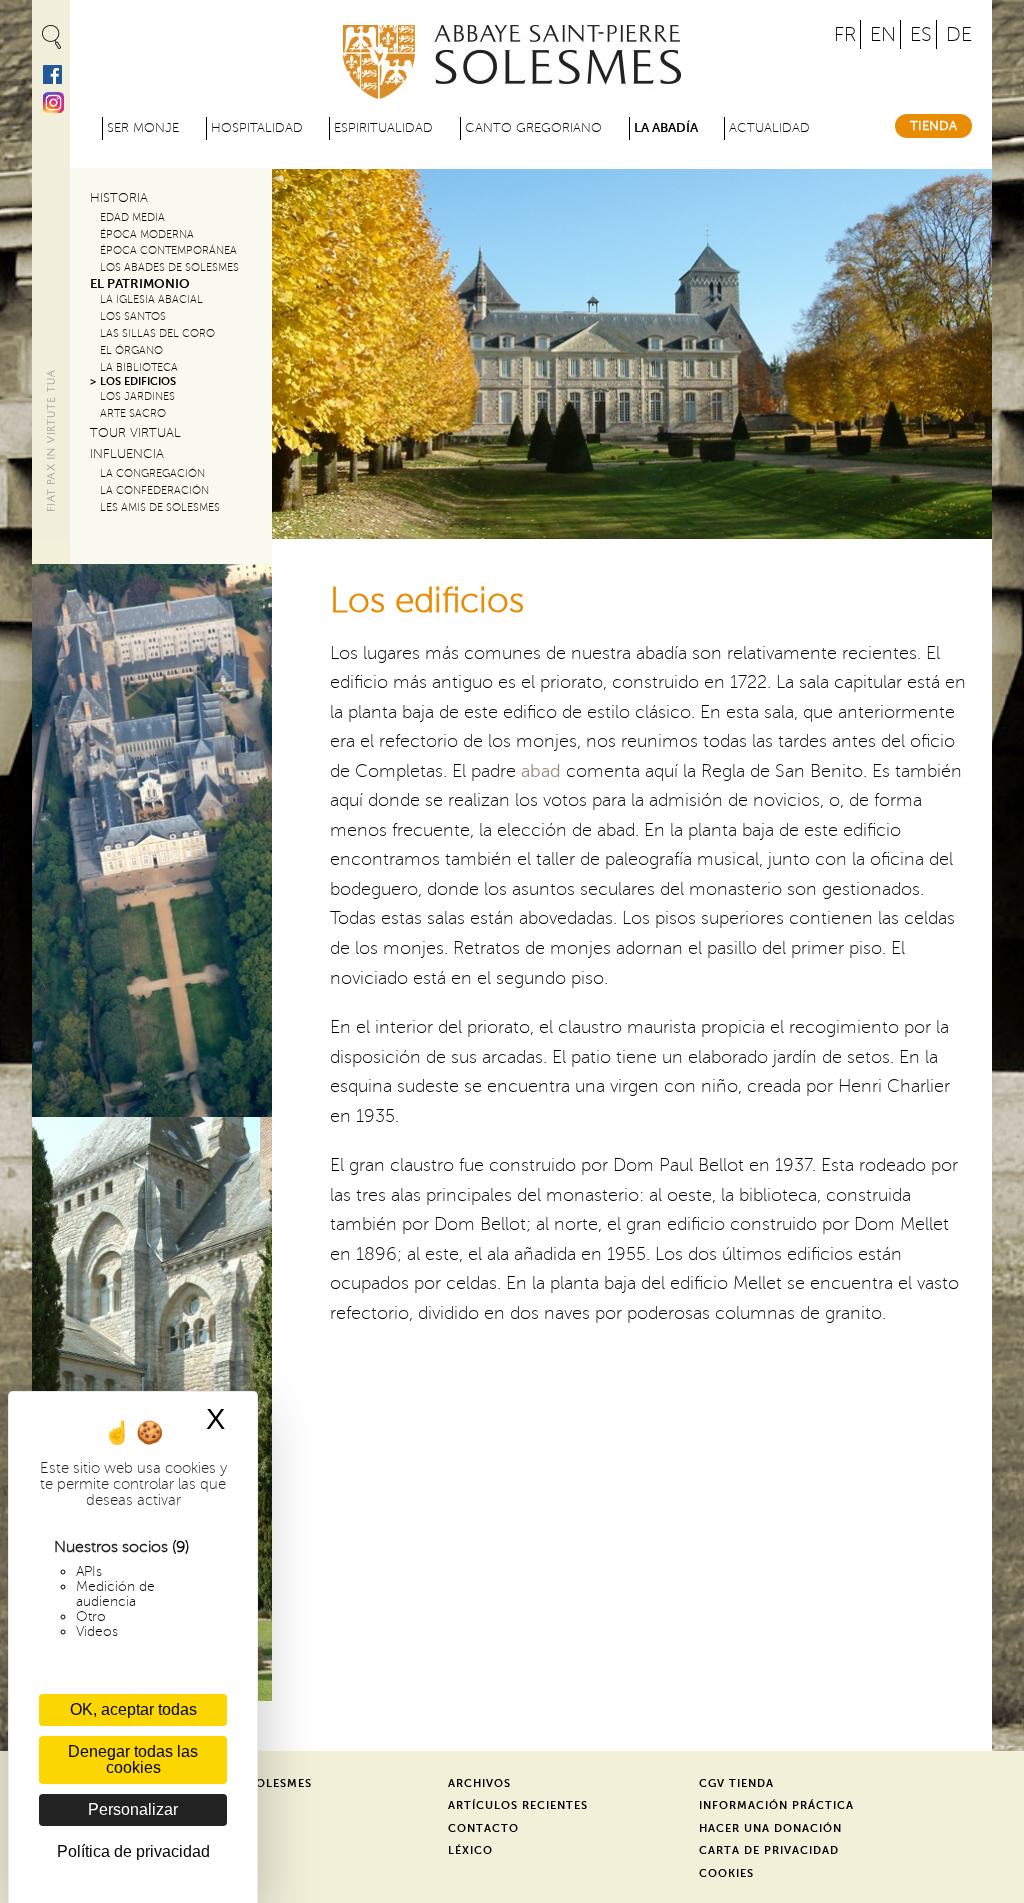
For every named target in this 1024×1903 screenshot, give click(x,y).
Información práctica (776, 1805)
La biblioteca (139, 367)
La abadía (666, 128)
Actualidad (769, 128)
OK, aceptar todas (133, 1709)
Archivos (479, 1783)
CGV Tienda (736, 1783)
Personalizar (133, 1809)
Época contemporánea (168, 250)
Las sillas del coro (157, 333)
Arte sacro (133, 413)
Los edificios (138, 381)
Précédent (303, 346)
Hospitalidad (257, 128)
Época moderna (147, 234)
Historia (119, 198)
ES (921, 34)
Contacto (483, 1828)
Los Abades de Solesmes (169, 267)
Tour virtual (135, 433)
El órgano (131, 350)
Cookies (726, 1873)
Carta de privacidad (769, 1850)
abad (541, 771)
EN (883, 34)
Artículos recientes (518, 1805)
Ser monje (143, 128)
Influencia (127, 454)
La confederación (154, 490)
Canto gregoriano (533, 128)
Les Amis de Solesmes (160, 507)
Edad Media (132, 217)
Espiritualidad (383, 128)
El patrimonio (140, 284)
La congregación (152, 473)
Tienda (933, 126)
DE (959, 34)
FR (845, 34)
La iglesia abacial (151, 299)
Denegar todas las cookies (133, 1759)
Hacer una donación (770, 1828)
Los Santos (133, 316)
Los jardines (137, 396)
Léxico (470, 1850)
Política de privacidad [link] (133, 1851)
